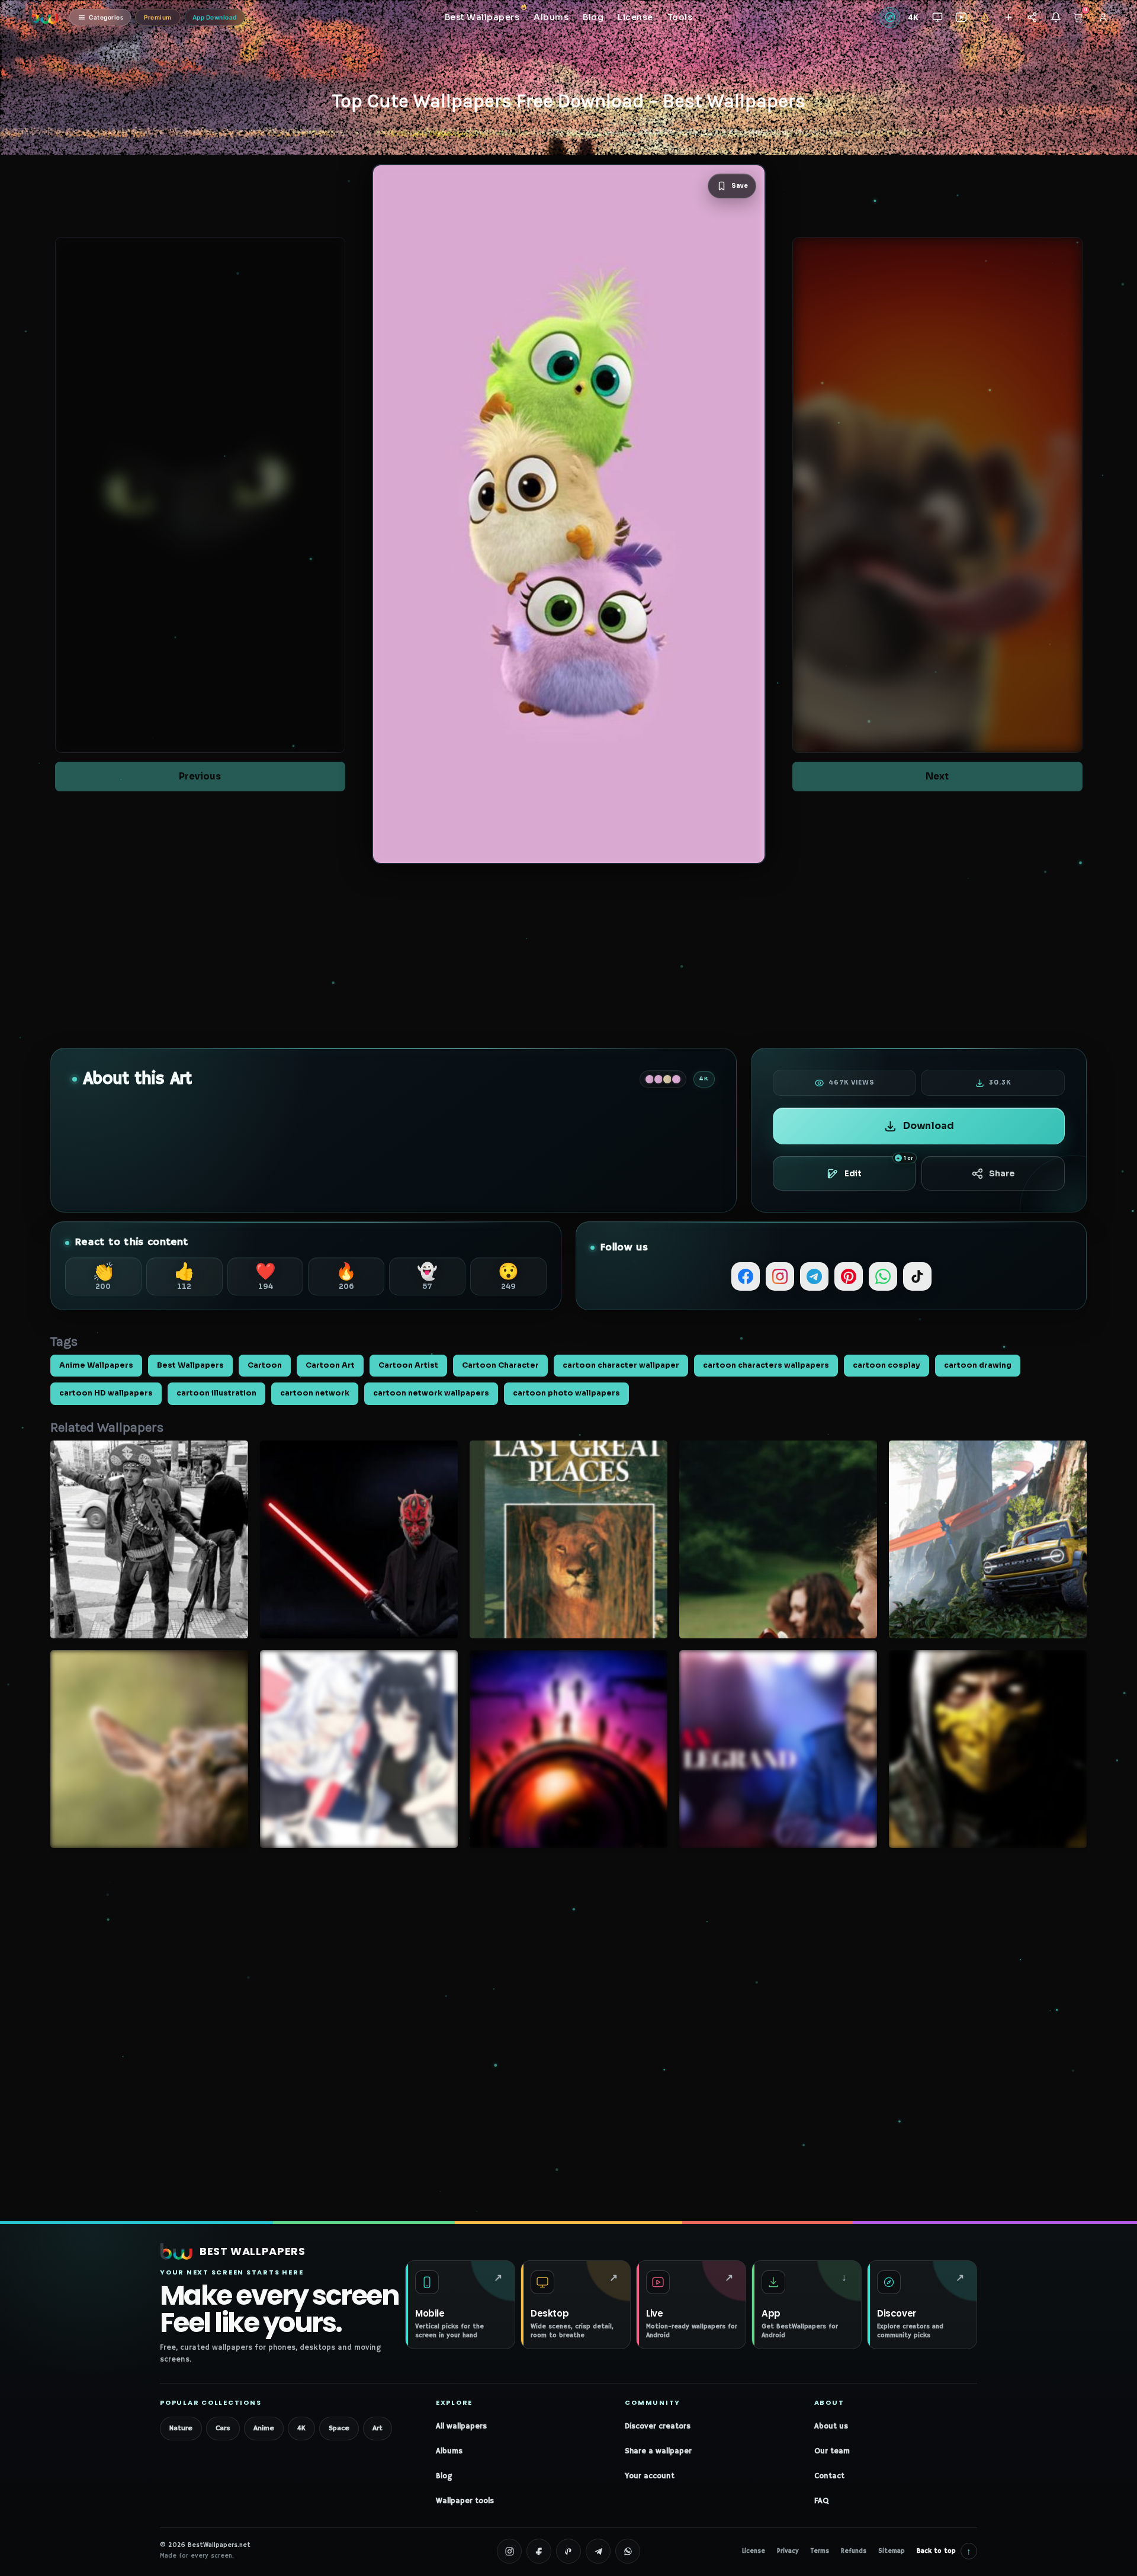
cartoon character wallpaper (621, 1365)
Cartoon (265, 1365)
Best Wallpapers (190, 1365)
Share (1002, 1173)
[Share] (1032, 17)
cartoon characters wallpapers (766, 1365)
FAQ (821, 2501)
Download (929, 1126)
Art (378, 2428)
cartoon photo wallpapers (566, 1393)
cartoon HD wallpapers (106, 1393)
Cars (223, 2428)
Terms (820, 2551)
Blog (444, 2476)
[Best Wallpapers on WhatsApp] (628, 2551)
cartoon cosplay (887, 1365)
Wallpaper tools (465, 2501)
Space (339, 2428)
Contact (829, 2476)
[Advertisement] (568, 956)
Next (937, 776)
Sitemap (892, 2551)
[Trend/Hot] (985, 17)
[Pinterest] (849, 1276)
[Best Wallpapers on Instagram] (509, 2551)
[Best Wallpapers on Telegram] (598, 2551)
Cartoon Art (330, 1365)
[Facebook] (746, 1276)
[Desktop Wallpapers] (937, 17)
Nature (181, 2428)
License (754, 2551)
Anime (264, 2428)
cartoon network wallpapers (431, 1393)
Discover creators (658, 2426)
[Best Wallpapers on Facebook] (539, 2551)
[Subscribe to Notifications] (1056, 17)
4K (301, 2428)
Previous (200, 776)
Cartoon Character (500, 1365)
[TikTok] (917, 1276)
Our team (832, 2451)
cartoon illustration (216, 1393)
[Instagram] (780, 1276)
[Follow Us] (1008, 17)
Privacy (788, 2551)
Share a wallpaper (658, 2451)
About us (831, 2426)
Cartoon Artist (408, 1365)
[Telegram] (814, 1276)
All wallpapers (461, 2426)
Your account (650, 2476)
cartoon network (315, 1393)
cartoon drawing (978, 1365)
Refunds (854, 2551)
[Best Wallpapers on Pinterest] (568, 2551)
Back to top (944, 2551)
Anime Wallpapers (96, 1365)
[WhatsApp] (883, 1276)
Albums (449, 2451)
